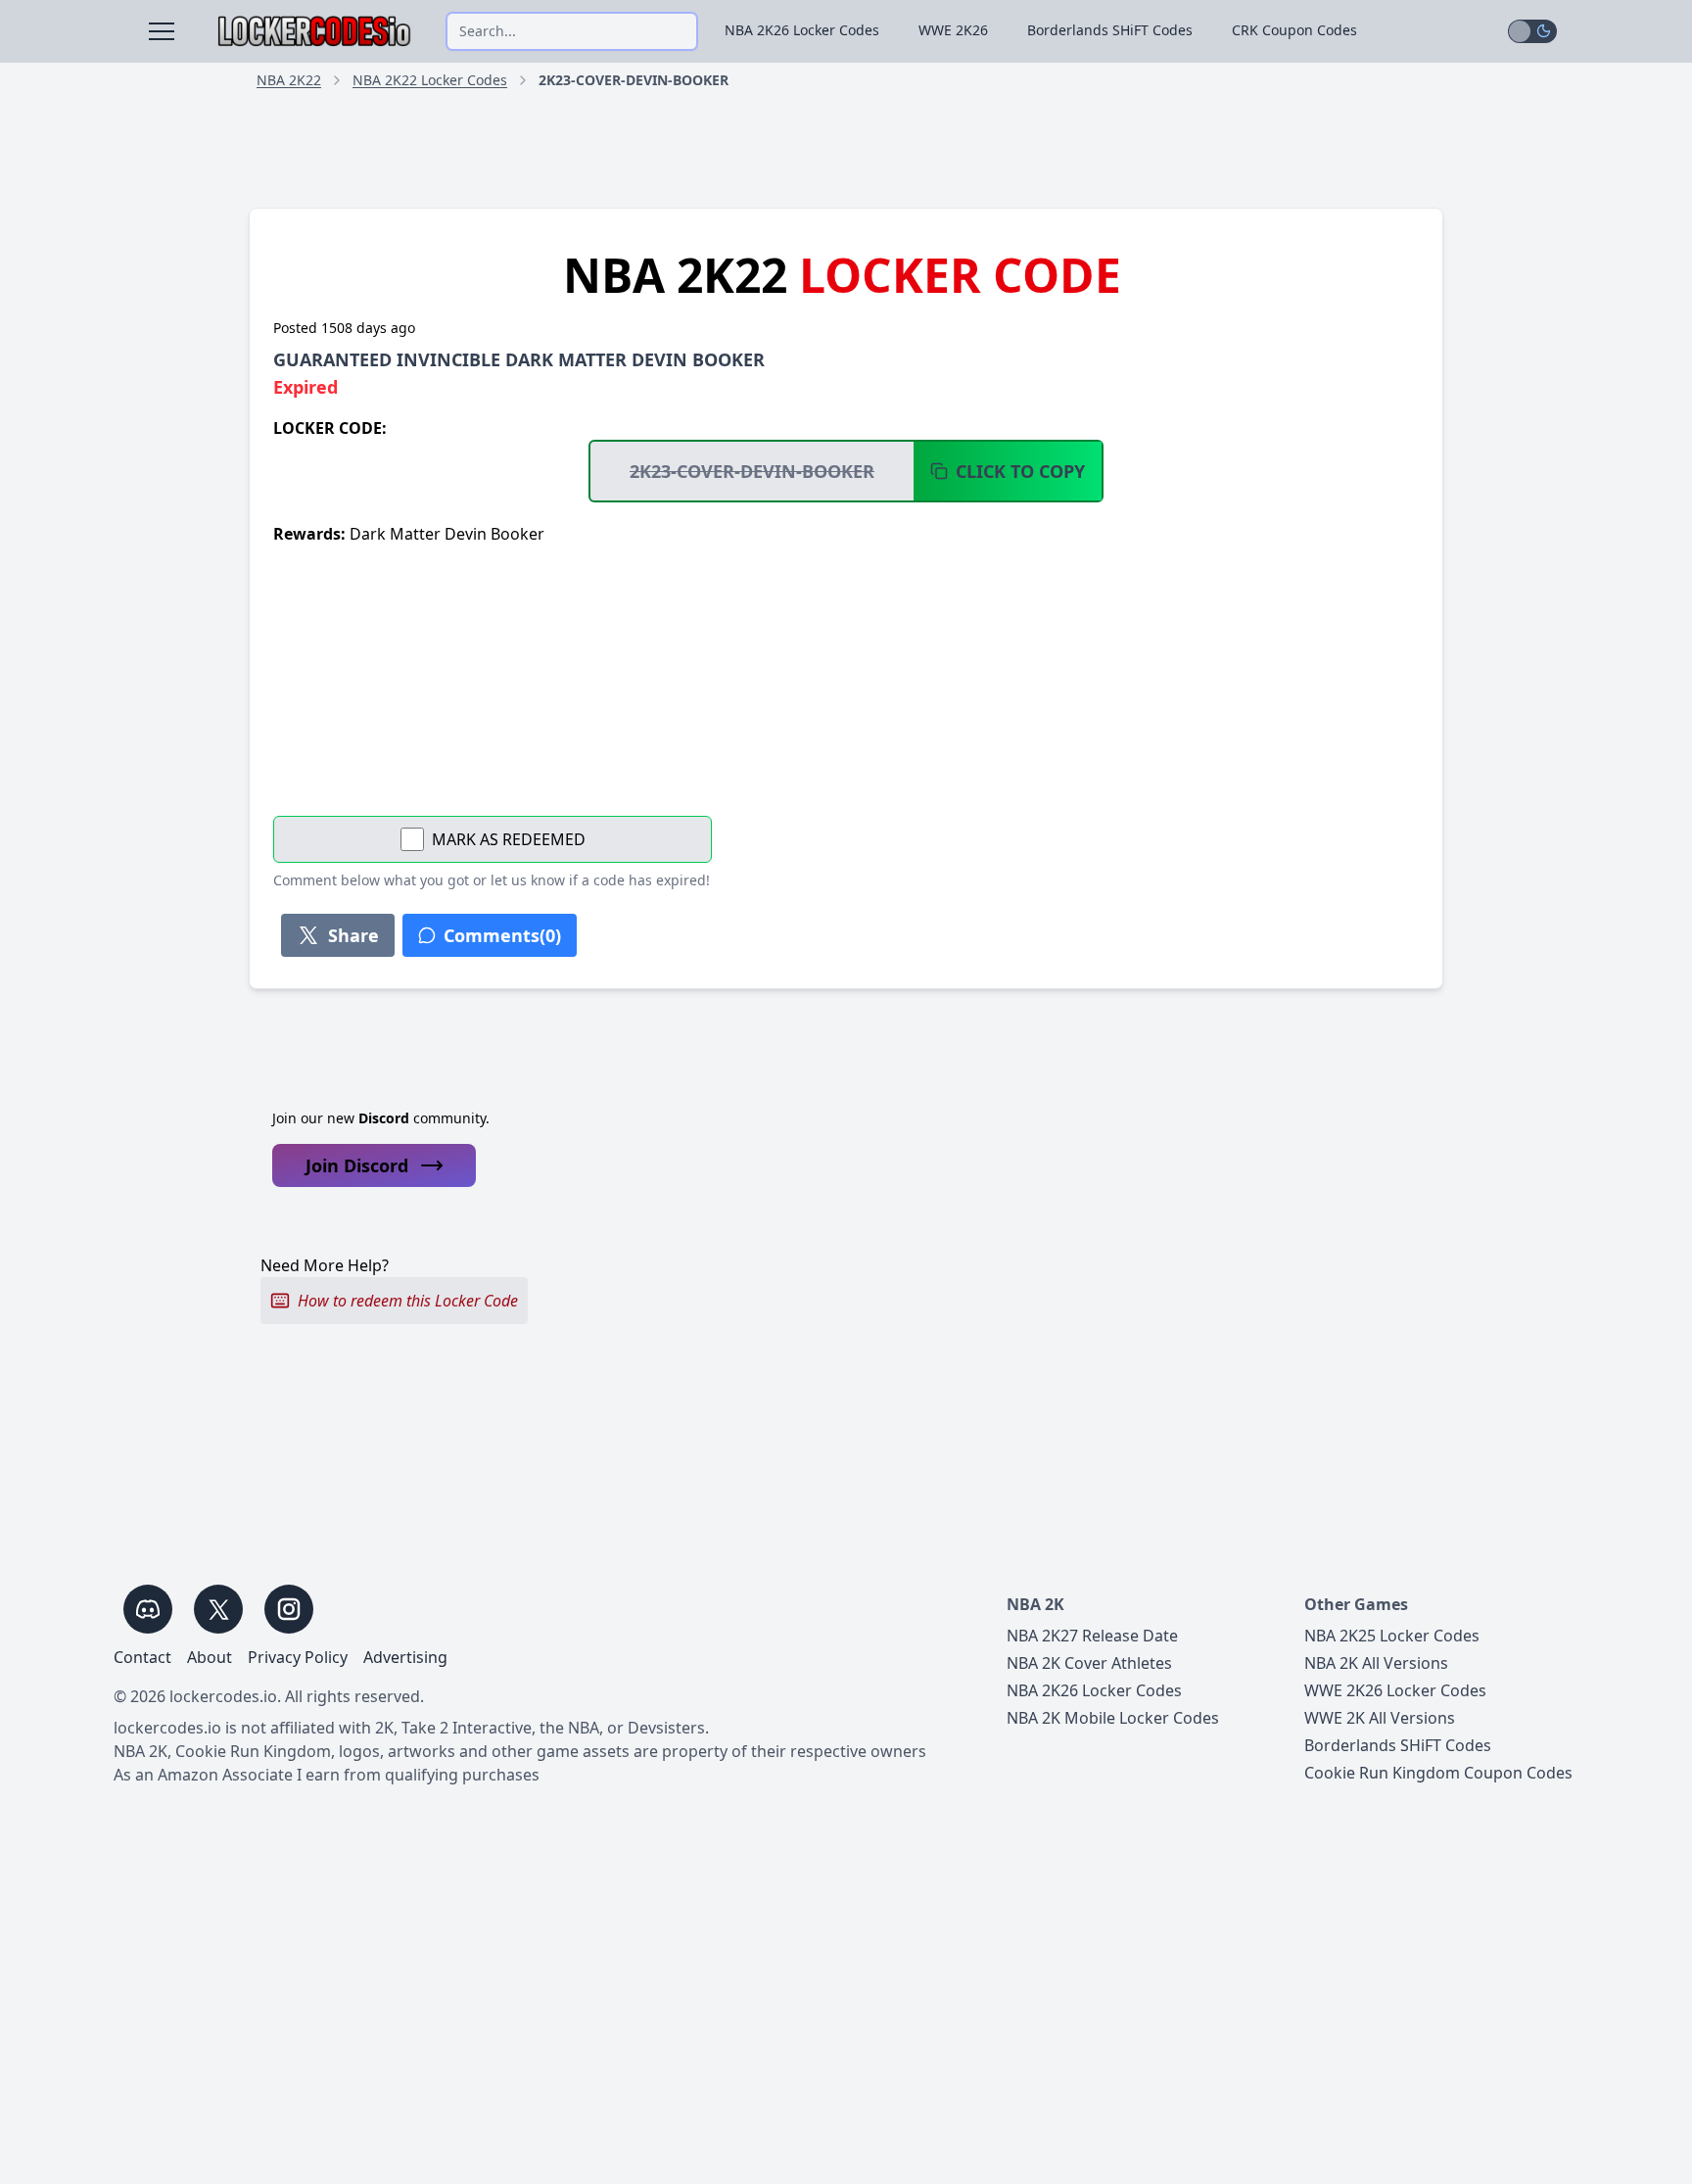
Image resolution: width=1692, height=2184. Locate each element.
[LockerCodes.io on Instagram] (289, 1609)
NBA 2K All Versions (1376, 1663)
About (210, 1657)
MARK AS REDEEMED (509, 839)
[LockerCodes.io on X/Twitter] (218, 1609)
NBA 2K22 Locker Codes (430, 80)
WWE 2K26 (953, 30)
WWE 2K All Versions (1380, 1718)
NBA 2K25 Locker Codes (1392, 1636)
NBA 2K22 (289, 80)
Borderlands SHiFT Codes (1110, 30)
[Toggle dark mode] (1532, 31)
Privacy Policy (298, 1657)
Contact (142, 1657)
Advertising (405, 1657)
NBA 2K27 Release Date (1092, 1636)
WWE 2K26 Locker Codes (1395, 1690)
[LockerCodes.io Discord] (148, 1609)
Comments (502, 935)
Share (353, 935)
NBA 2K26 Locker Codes (802, 30)
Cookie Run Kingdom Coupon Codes (1438, 1773)
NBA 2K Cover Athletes (1089, 1663)
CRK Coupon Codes (1294, 30)
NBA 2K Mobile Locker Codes (1113, 1718)
